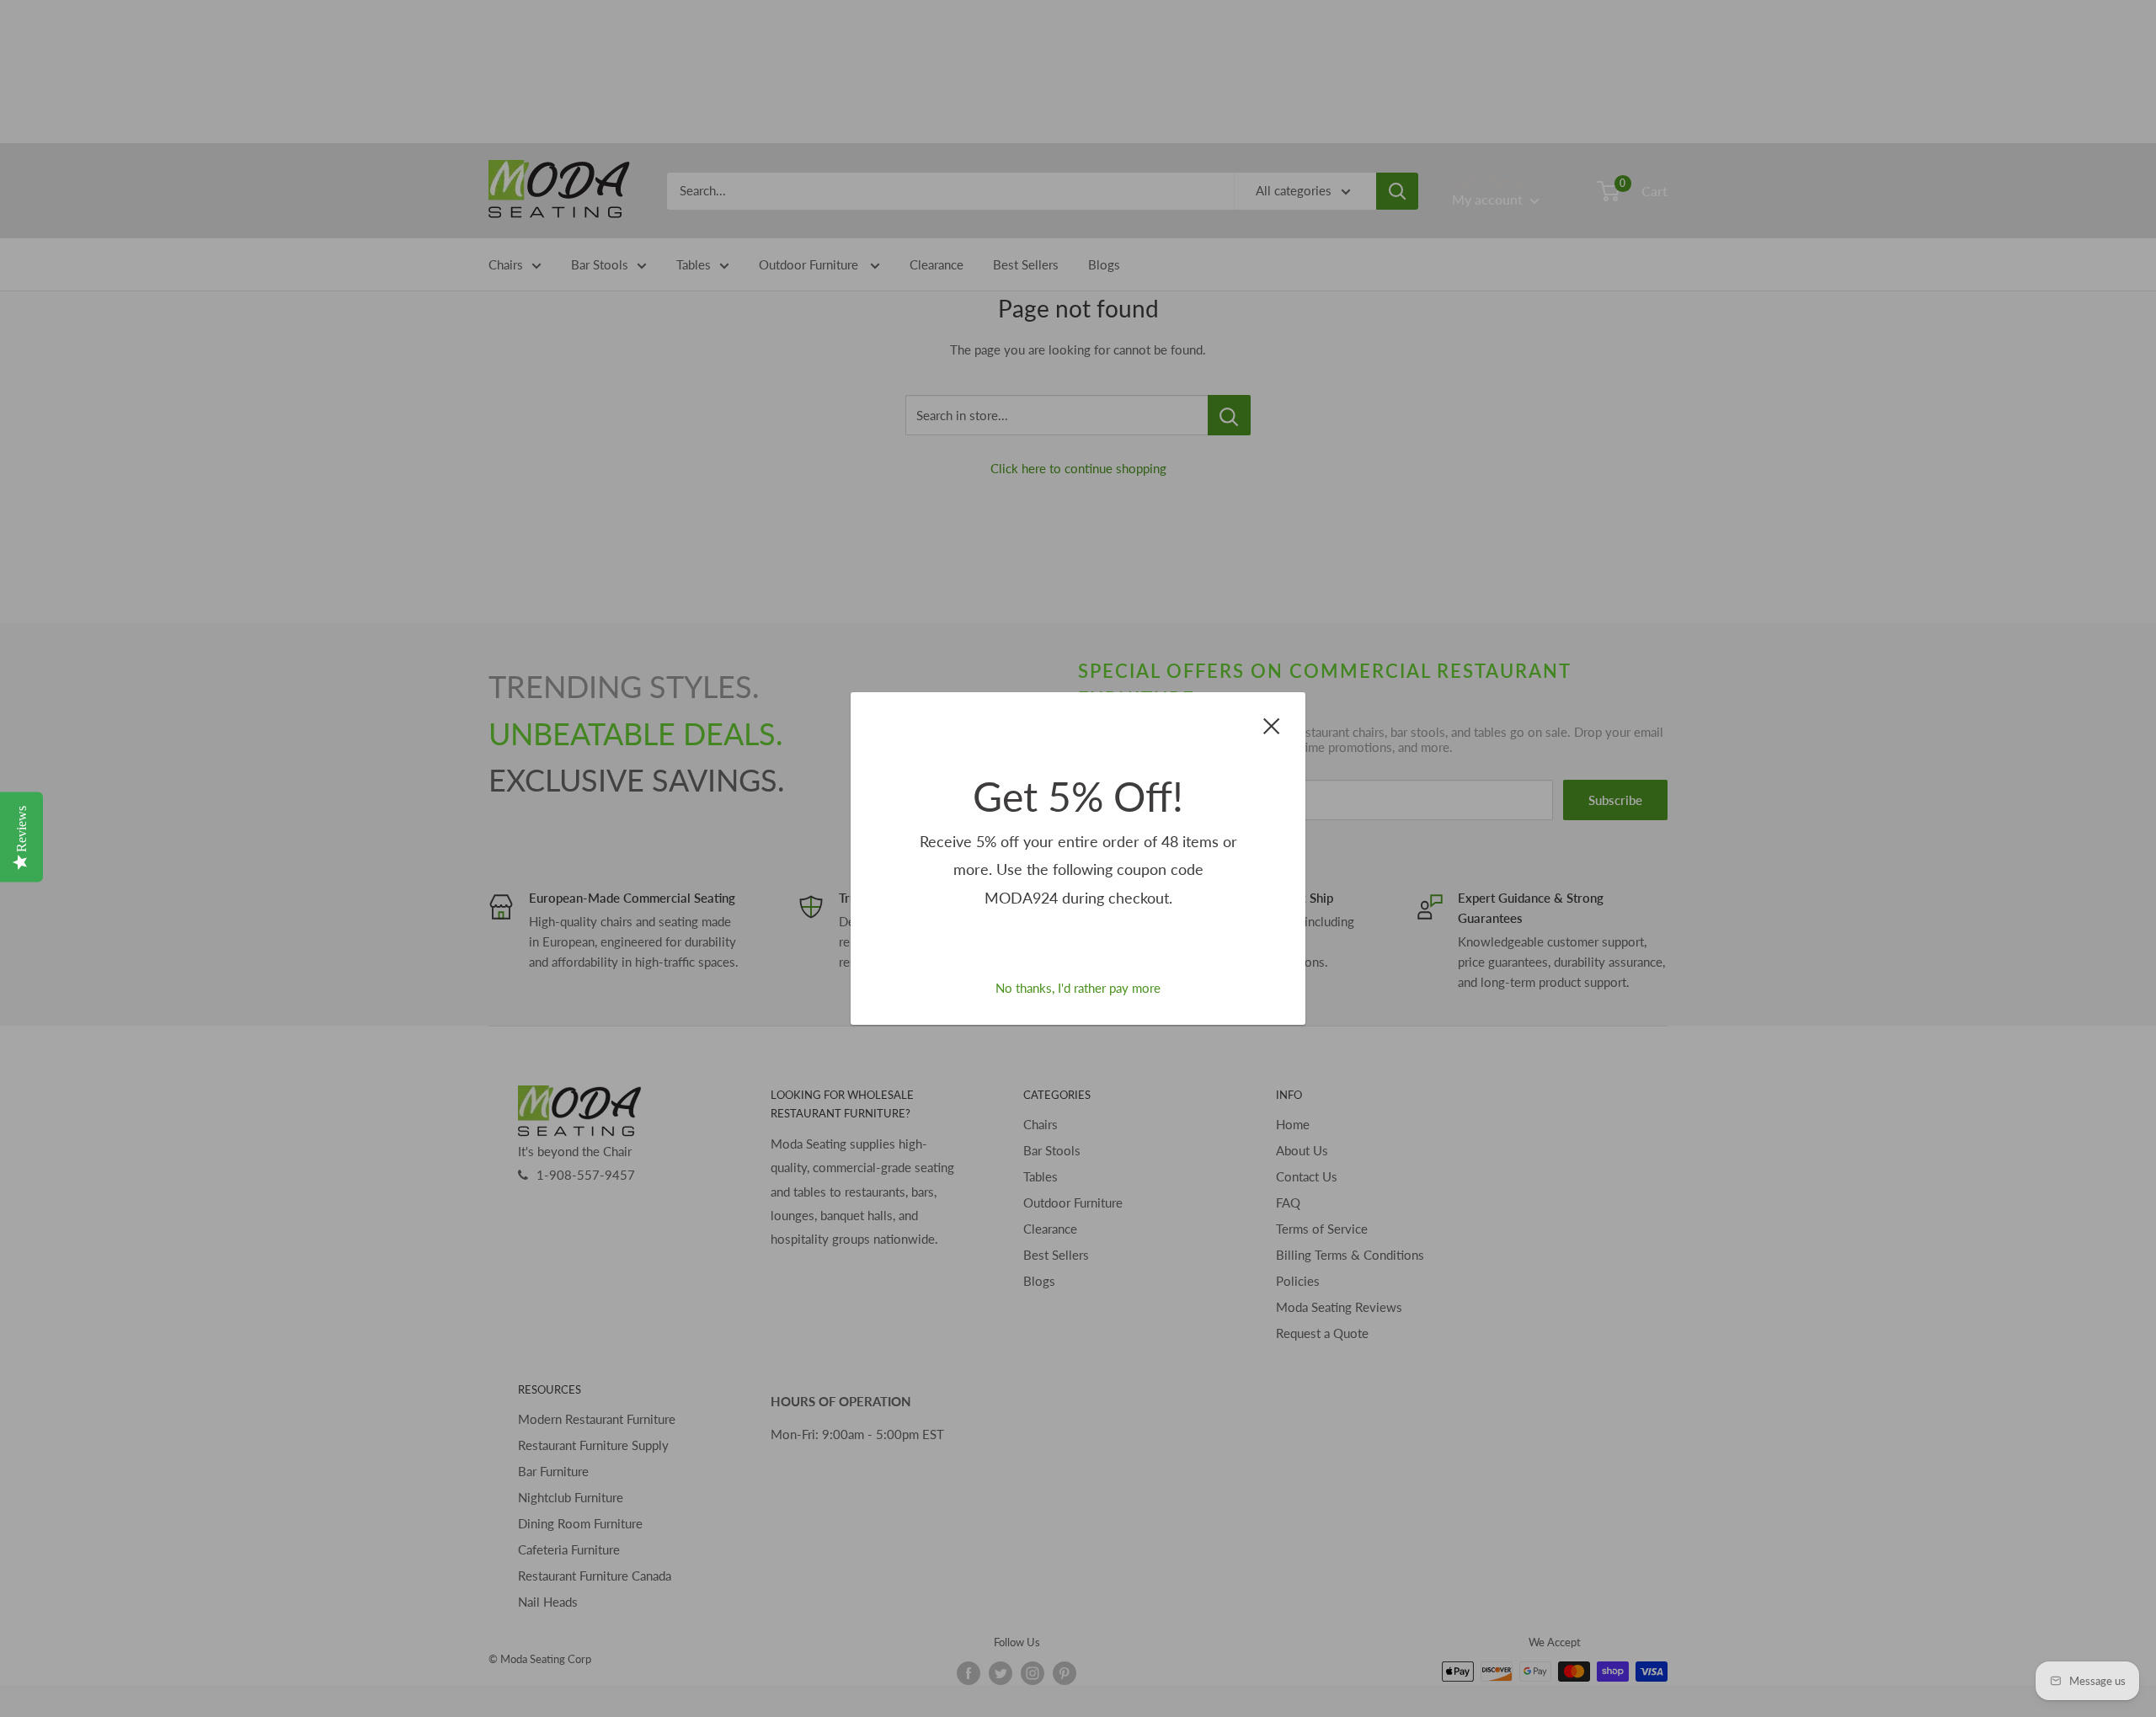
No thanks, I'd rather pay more (1078, 988)
